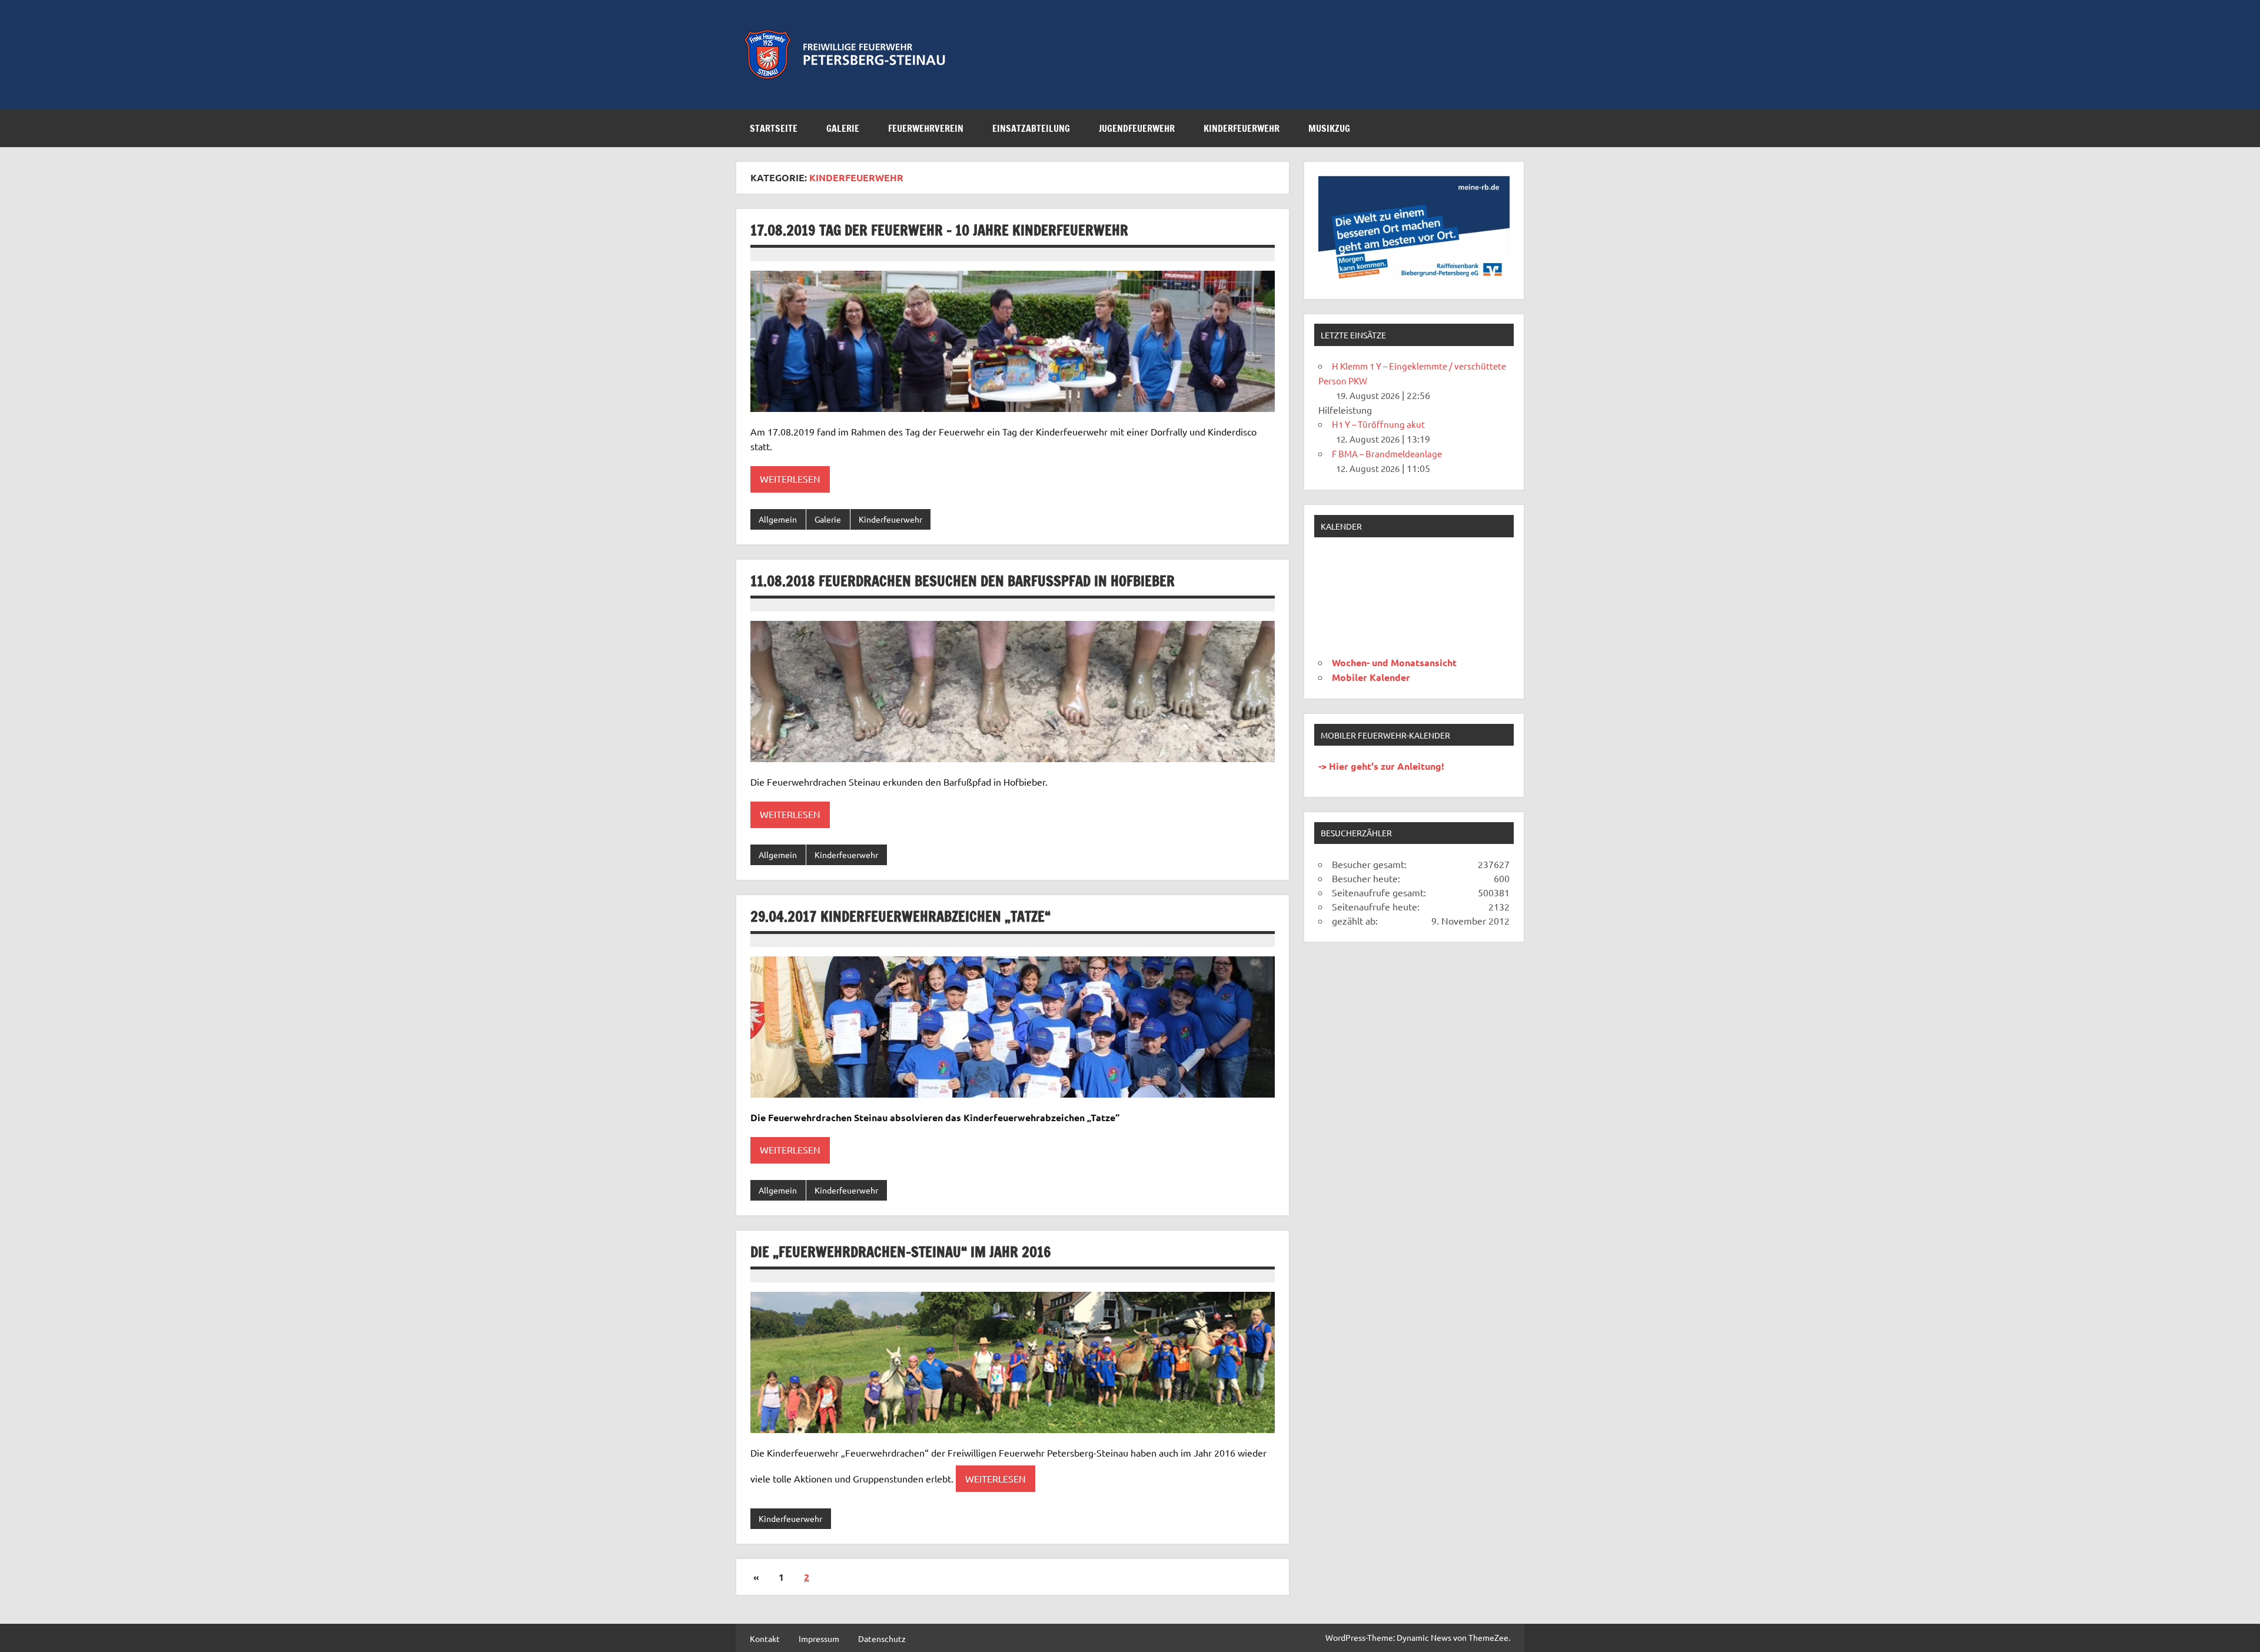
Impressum (819, 1638)
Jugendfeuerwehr (1137, 128)
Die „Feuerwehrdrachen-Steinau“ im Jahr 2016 (901, 1252)
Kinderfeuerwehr (1242, 128)
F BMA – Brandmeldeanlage (1387, 453)
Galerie (843, 128)
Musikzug (1329, 128)
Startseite (774, 128)
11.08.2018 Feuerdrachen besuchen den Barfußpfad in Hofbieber (963, 581)
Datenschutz (882, 1638)
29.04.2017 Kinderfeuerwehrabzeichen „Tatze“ (900, 916)
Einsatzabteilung (1031, 128)
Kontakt (765, 1638)
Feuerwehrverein (926, 128)
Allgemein (778, 519)
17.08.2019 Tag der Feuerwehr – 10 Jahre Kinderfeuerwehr (939, 230)
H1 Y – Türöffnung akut (1378, 424)
